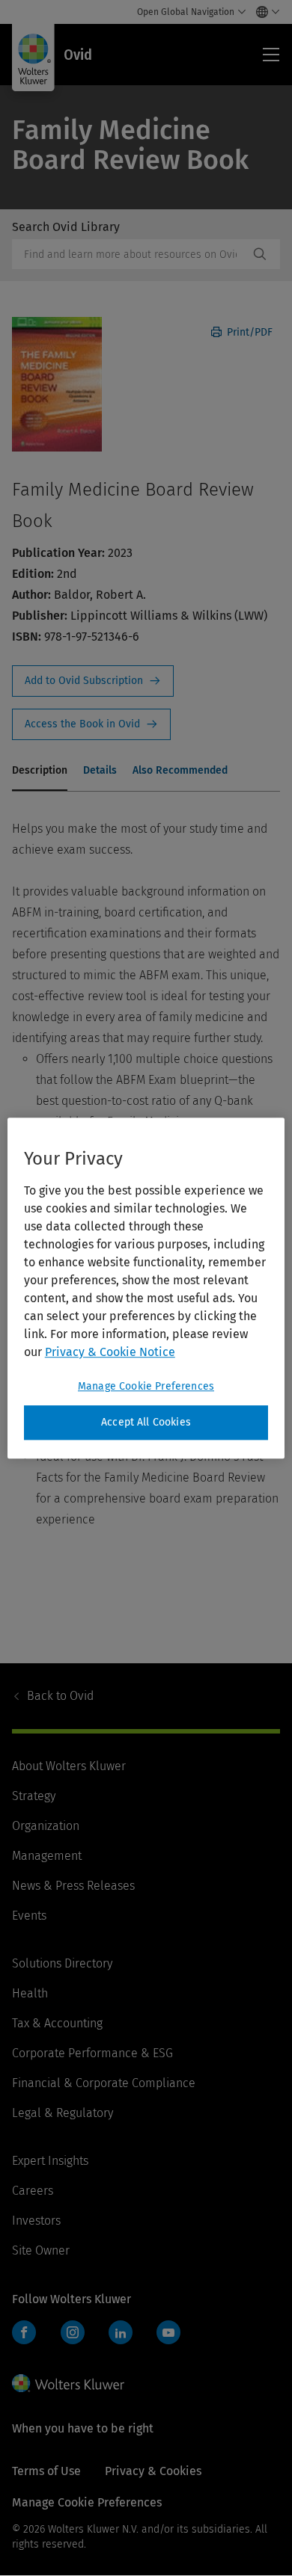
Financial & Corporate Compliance (104, 2083)
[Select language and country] (264, 12)
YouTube (168, 2332)
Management (47, 1856)
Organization (46, 1826)
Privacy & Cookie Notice (110, 1352)
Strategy (34, 1796)
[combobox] (130, 254)
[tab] (40, 771)
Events (29, 1916)
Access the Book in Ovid (91, 724)
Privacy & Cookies (153, 2471)
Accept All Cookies (146, 1422)
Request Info (93, 681)
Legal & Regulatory (63, 2113)
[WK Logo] (68, 2383)
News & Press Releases (73, 1886)
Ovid (60, 1696)
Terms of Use (46, 2471)
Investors (36, 2221)
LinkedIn (121, 2332)
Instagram (73, 2332)
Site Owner (41, 2250)
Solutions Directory (62, 1963)
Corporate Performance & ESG (92, 2053)
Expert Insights (50, 2161)
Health (30, 1993)
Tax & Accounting (57, 2023)
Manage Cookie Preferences (146, 1386)
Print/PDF (248, 332)
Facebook (24, 2332)
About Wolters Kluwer (69, 1766)
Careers (33, 2191)
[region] (146, 1288)
